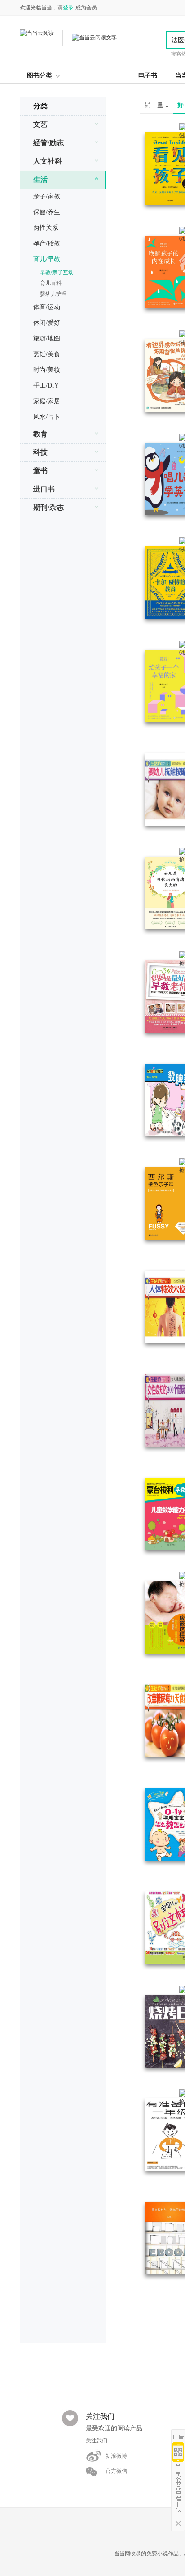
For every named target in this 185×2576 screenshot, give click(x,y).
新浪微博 (116, 2456)
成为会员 (86, 8)
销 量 (155, 105)
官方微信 (116, 2471)
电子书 (148, 75)
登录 (68, 8)
